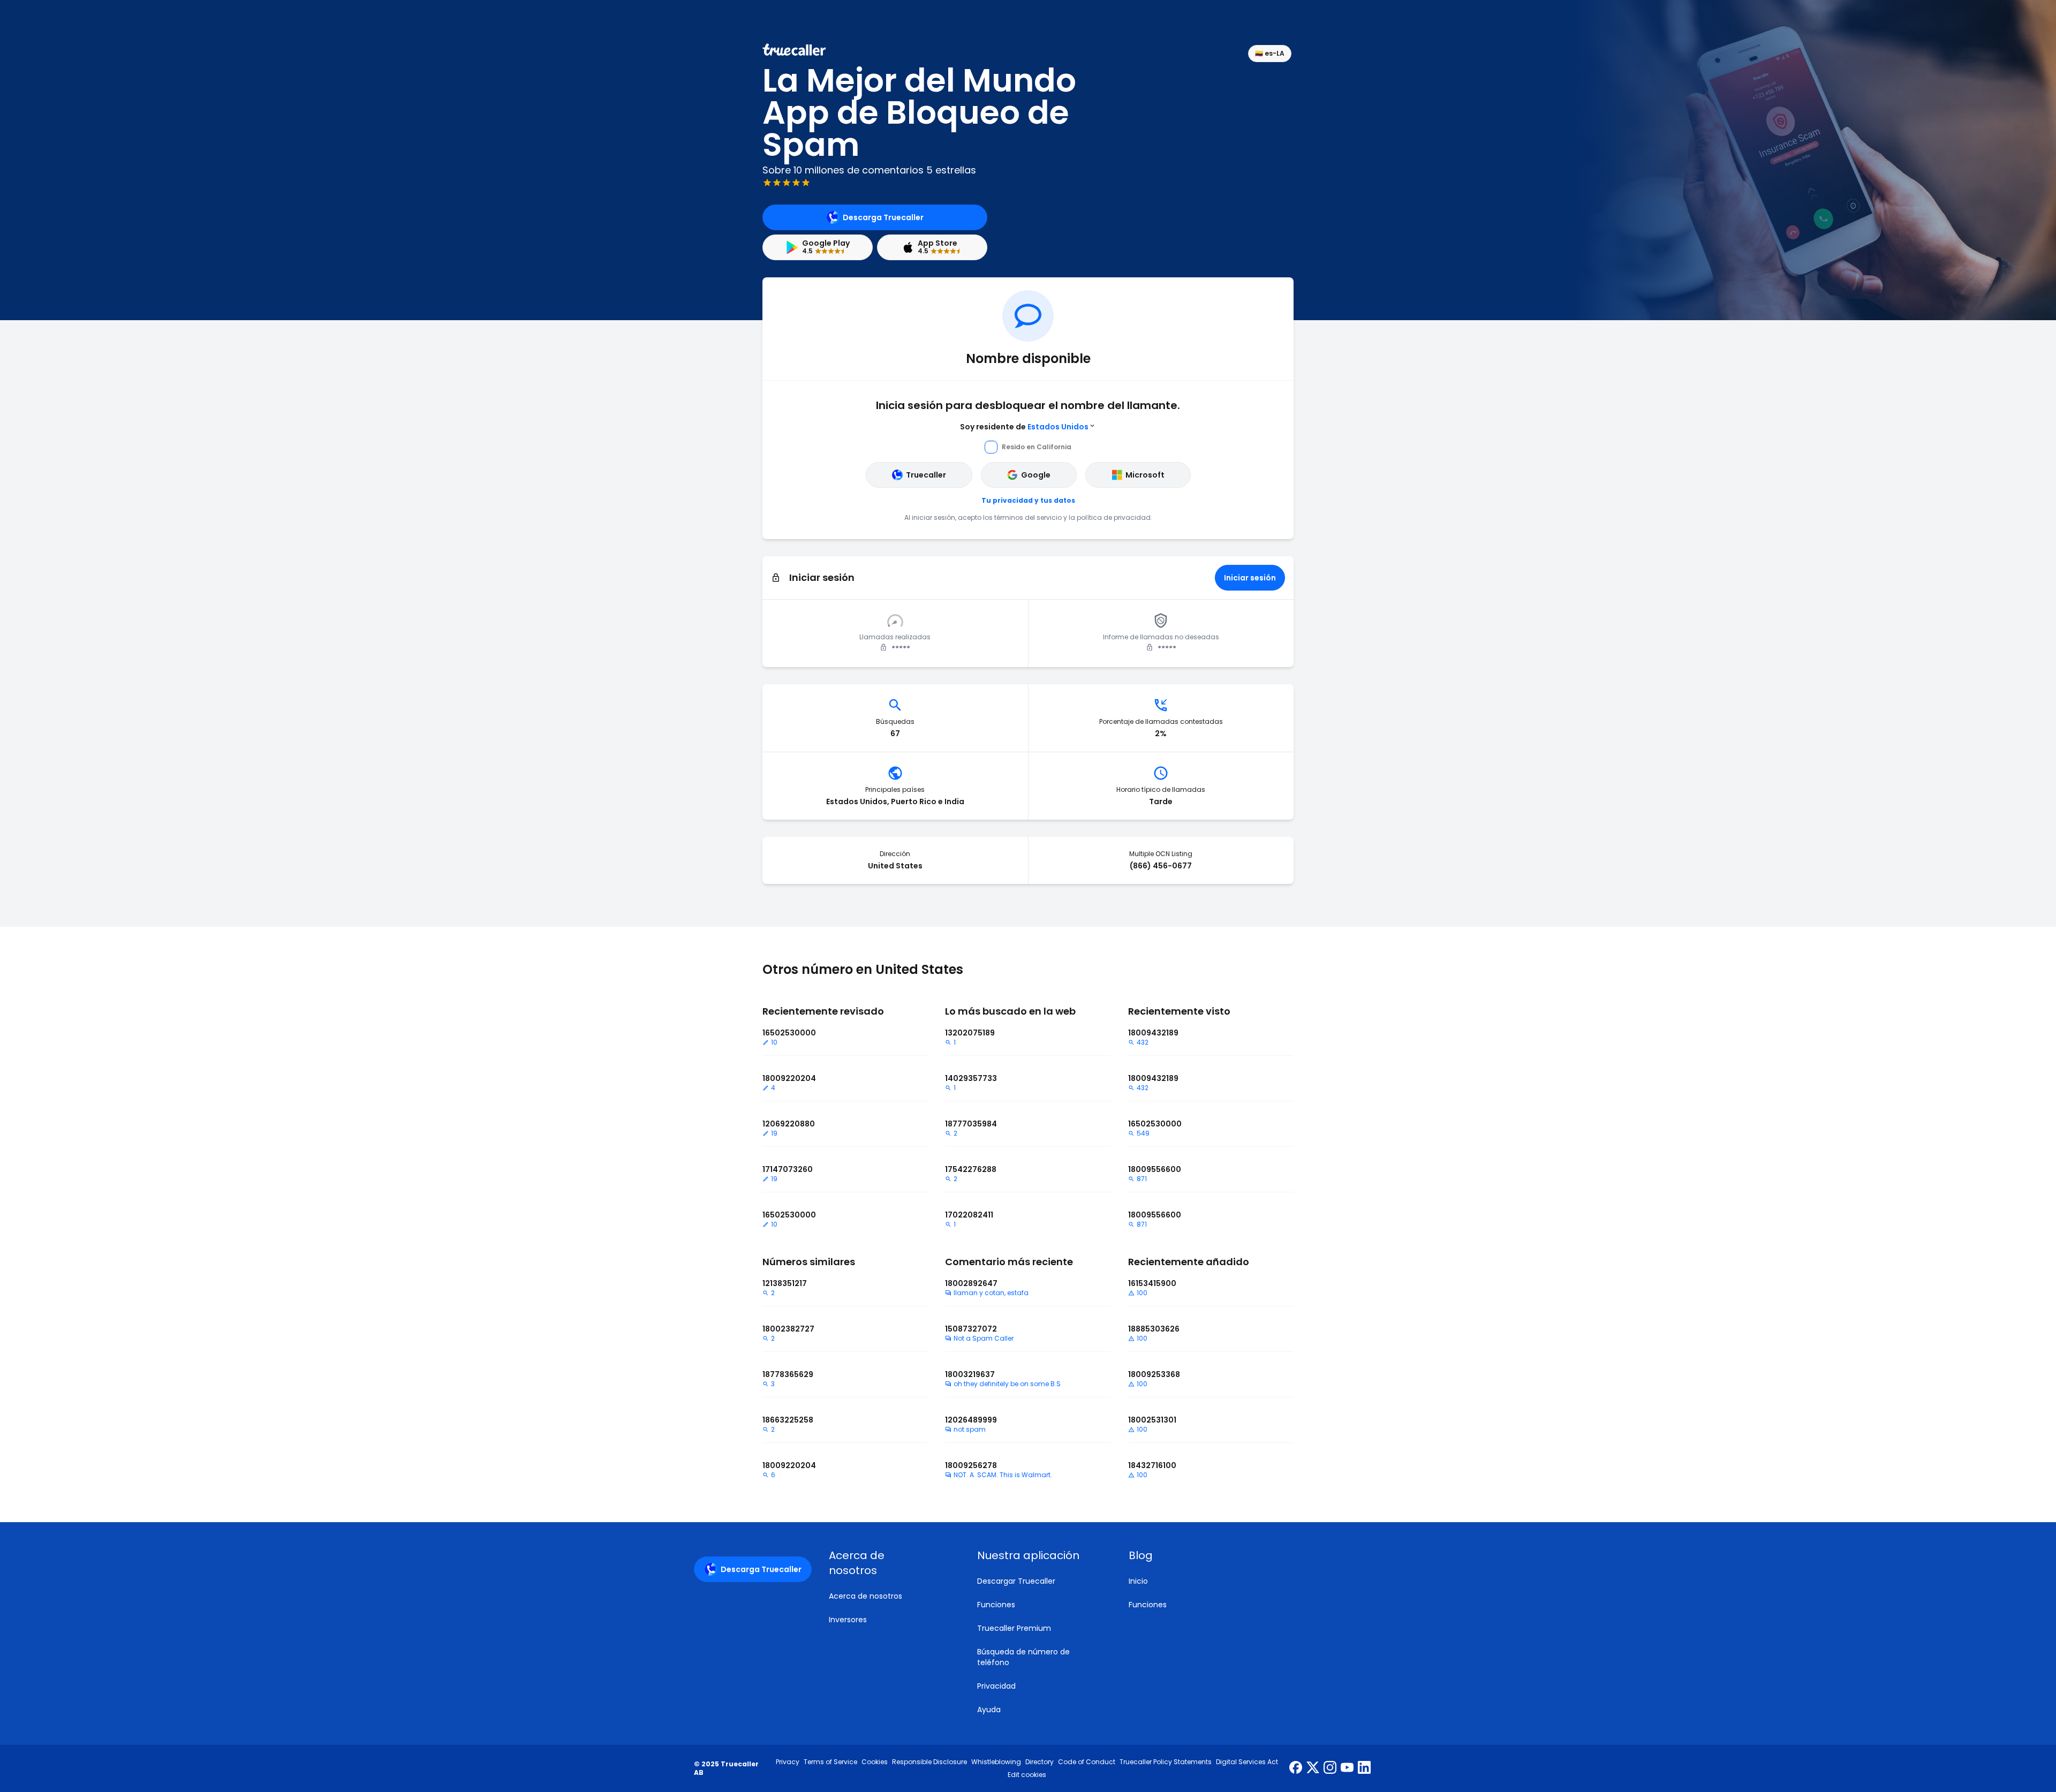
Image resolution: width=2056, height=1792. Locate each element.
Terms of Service (830, 1762)
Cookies (875, 1762)
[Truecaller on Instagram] (1330, 1768)
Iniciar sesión (1250, 578)
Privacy (788, 1762)
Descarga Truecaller (883, 217)
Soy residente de (1024, 427)
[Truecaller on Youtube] (1347, 1768)
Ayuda (989, 1710)
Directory (1040, 1762)
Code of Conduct (1087, 1762)
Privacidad (996, 1686)
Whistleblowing (996, 1762)
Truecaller (926, 475)
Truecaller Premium (1014, 1628)
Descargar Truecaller (1016, 1581)
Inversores (848, 1620)
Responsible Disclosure (929, 1762)
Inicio (1138, 1581)
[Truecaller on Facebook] (1296, 1768)
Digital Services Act (1247, 1762)
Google (1036, 475)
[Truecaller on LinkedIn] (1364, 1768)
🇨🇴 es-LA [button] (1270, 53)
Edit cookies (1027, 1775)
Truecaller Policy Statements (1166, 1762)
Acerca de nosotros (866, 1596)
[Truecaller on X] (1313, 1768)
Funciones (996, 1605)
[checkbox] (890, 1563)
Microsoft (1145, 475)
